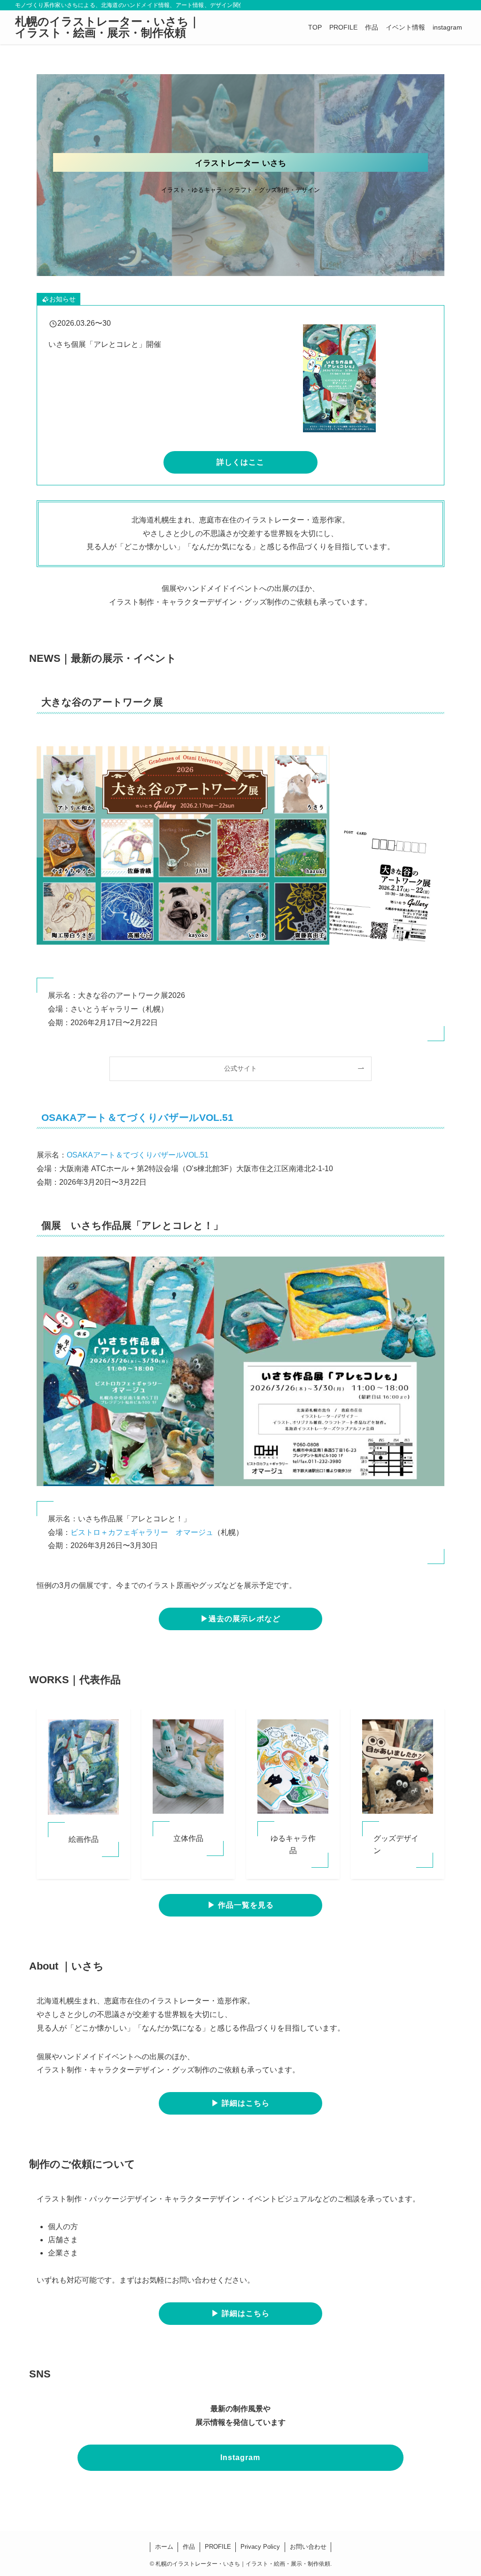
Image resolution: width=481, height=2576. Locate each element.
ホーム (164, 2547)
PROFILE (218, 2547)
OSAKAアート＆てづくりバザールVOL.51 (137, 1117)
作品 (189, 2547)
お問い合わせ (308, 2547)
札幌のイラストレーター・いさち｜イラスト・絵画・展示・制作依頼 (108, 27)
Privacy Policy (260, 2547)
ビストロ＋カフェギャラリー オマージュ (142, 1532)
